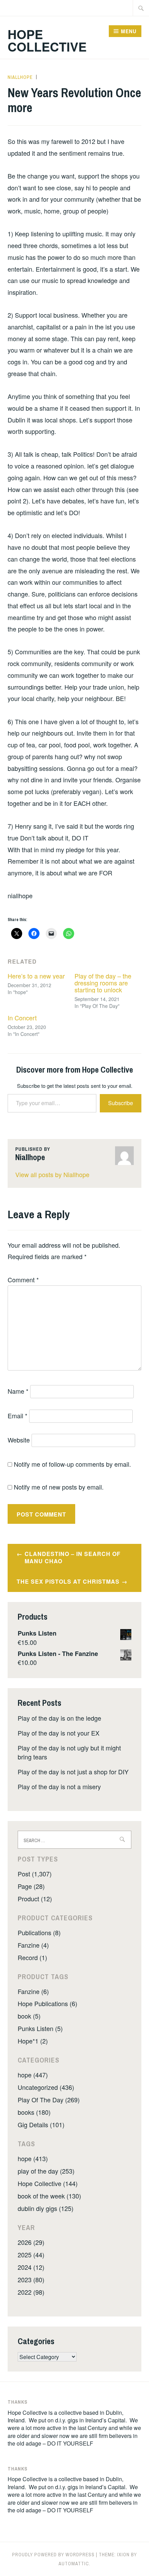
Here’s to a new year (36, 976)
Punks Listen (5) (40, 2028)
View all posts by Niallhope (52, 1174)
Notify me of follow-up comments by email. (72, 1464)
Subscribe (121, 1103)
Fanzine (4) (33, 1945)
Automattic (74, 2564)
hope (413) (33, 2158)
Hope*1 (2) (33, 2041)
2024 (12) (31, 2267)
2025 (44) (31, 2255)
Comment (23, 1280)
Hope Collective (47, 40)
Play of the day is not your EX (59, 1733)
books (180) (34, 2112)
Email (17, 1416)
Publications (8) (39, 1932)
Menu (129, 31)
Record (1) (32, 1957)
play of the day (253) (46, 2171)
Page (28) (31, 1886)
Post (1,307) (35, 1874)
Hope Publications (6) (47, 2003)
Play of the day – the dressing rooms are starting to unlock (103, 983)
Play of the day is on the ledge (59, 1718)
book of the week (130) (49, 2196)
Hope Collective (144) (48, 2183)
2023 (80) (31, 2279)
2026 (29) (31, 2242)
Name (18, 1391)
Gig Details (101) (41, 2124)
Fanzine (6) (33, 1991)
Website (19, 1440)
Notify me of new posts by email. (59, 1487)
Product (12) (35, 1899)
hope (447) (33, 2075)
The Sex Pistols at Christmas (68, 1581)
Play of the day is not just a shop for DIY (73, 1772)
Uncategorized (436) (46, 2087)
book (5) (29, 2016)
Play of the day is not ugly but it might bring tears (69, 1752)
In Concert (22, 1018)
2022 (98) (31, 2292)
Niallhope (20, 77)
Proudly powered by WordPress (53, 2555)
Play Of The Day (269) (49, 2100)
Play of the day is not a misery (59, 1786)
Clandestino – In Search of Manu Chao (73, 1557)
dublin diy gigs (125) (46, 2208)
